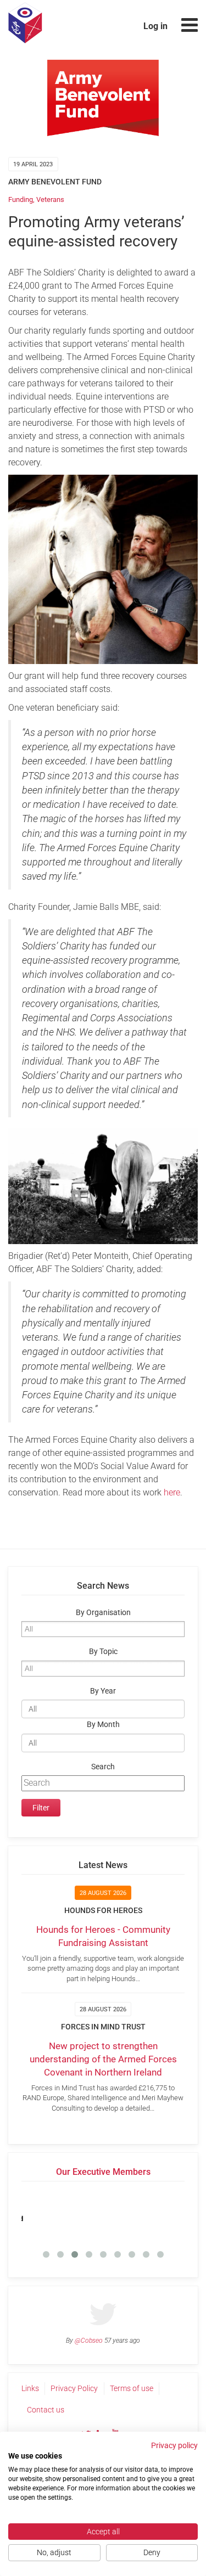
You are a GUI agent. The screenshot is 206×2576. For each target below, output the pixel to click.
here (172, 1492)
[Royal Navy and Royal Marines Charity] (62, 2215)
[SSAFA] (144, 2215)
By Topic (103, 1652)
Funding (21, 199)
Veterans (50, 199)
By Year (103, 1691)
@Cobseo (89, 2341)
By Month (103, 1725)
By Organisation (103, 1613)
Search (103, 1767)
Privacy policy (174, 2445)
